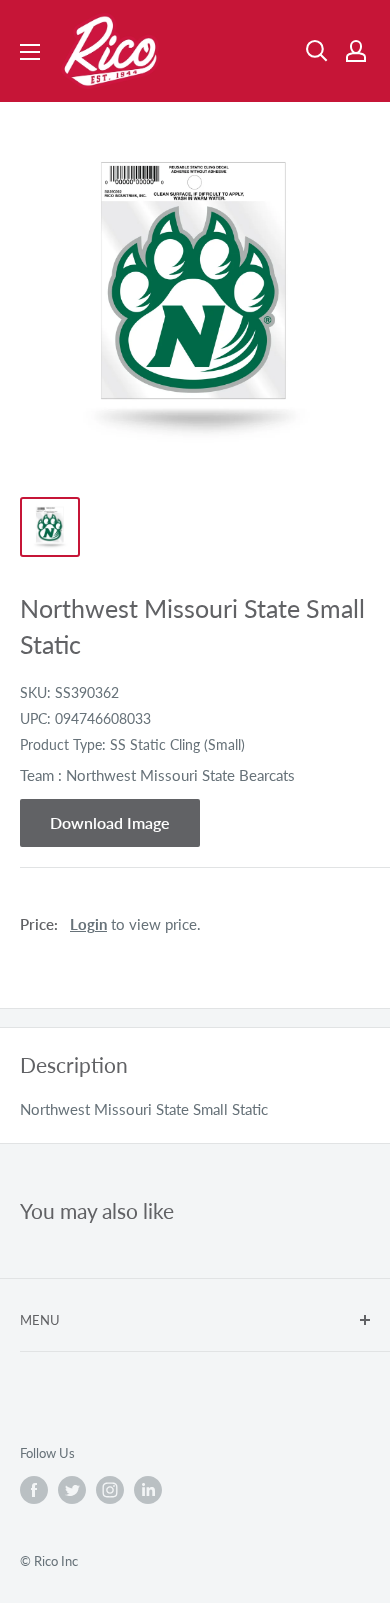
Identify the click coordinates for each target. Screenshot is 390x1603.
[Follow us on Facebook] (34, 1490)
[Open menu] (30, 52)
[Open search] (317, 51)
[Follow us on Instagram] (110, 1490)
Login (88, 924)
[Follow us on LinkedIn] (148, 1490)
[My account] (356, 51)
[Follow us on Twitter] (72, 1490)
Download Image (110, 822)
